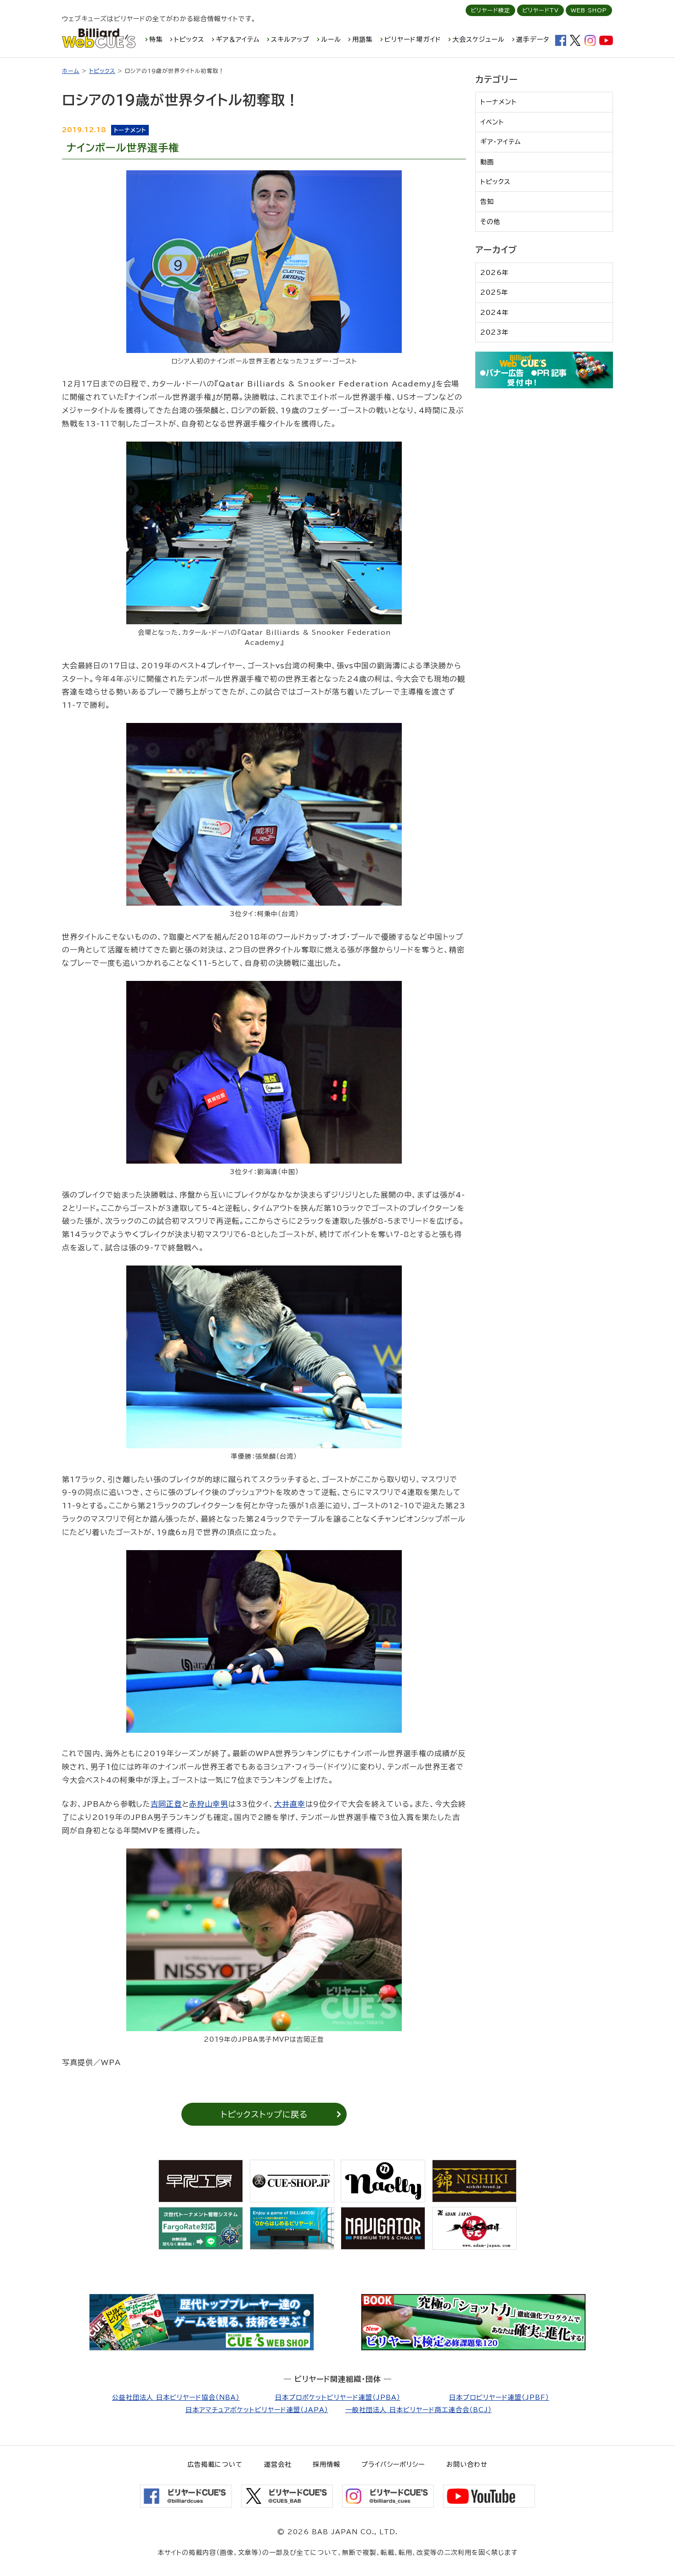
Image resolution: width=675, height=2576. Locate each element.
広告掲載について (215, 2464)
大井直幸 (290, 1804)
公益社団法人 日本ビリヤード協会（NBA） (176, 2397)
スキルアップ (290, 39)
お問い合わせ (467, 2464)
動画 (487, 162)
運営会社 (278, 2464)
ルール (331, 39)
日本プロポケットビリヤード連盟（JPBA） (338, 2397)
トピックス (189, 39)
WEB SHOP (589, 10)
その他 (490, 222)
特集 (156, 39)
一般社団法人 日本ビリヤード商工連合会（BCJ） (419, 2410)
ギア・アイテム (501, 142)
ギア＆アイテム (238, 39)
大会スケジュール (478, 39)
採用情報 (326, 2464)
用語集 (363, 39)
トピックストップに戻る (264, 2114)
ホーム (71, 71)
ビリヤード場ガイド (413, 39)
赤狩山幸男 (209, 1804)
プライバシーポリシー (393, 2464)
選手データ (533, 39)
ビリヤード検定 (490, 10)
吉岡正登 (166, 1804)
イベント (492, 122)
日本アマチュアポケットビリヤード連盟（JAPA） (257, 2410)
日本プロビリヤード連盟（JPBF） (499, 2397)
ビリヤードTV (540, 10)
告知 (487, 202)
